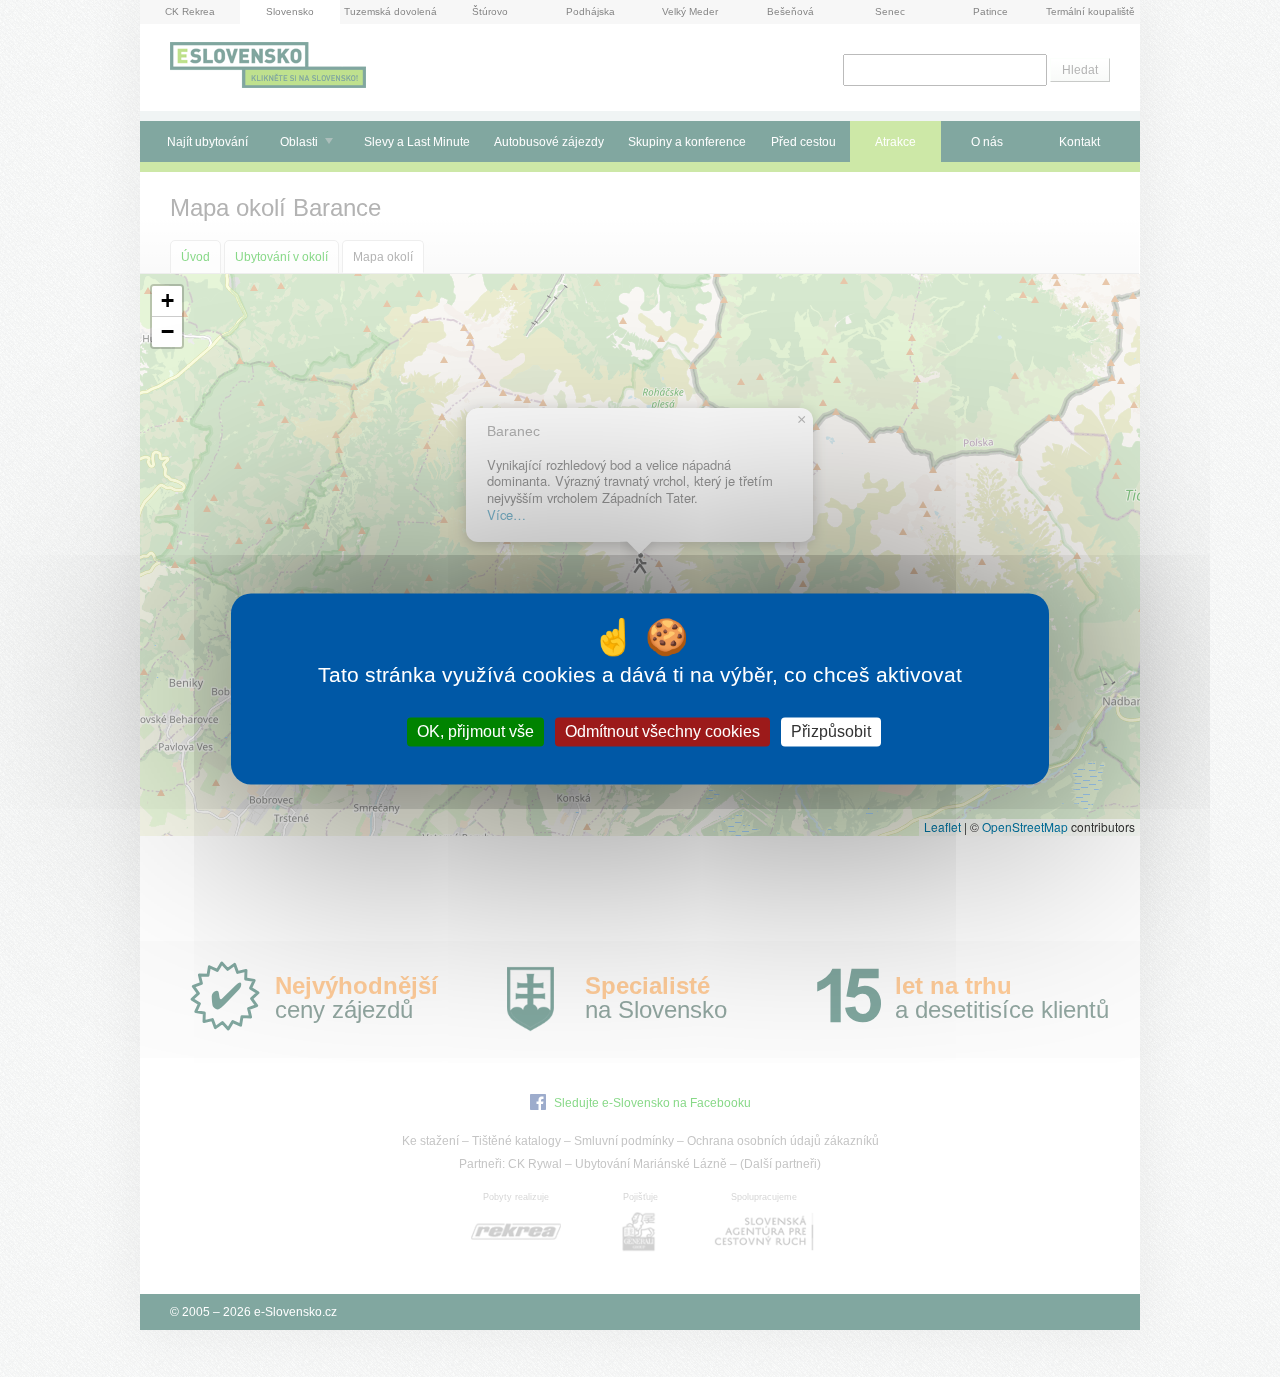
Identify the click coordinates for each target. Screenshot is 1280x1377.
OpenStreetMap (1025, 826)
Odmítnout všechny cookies (662, 731)
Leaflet (942, 826)
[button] (167, 301)
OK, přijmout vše (475, 731)
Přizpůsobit (831, 731)
